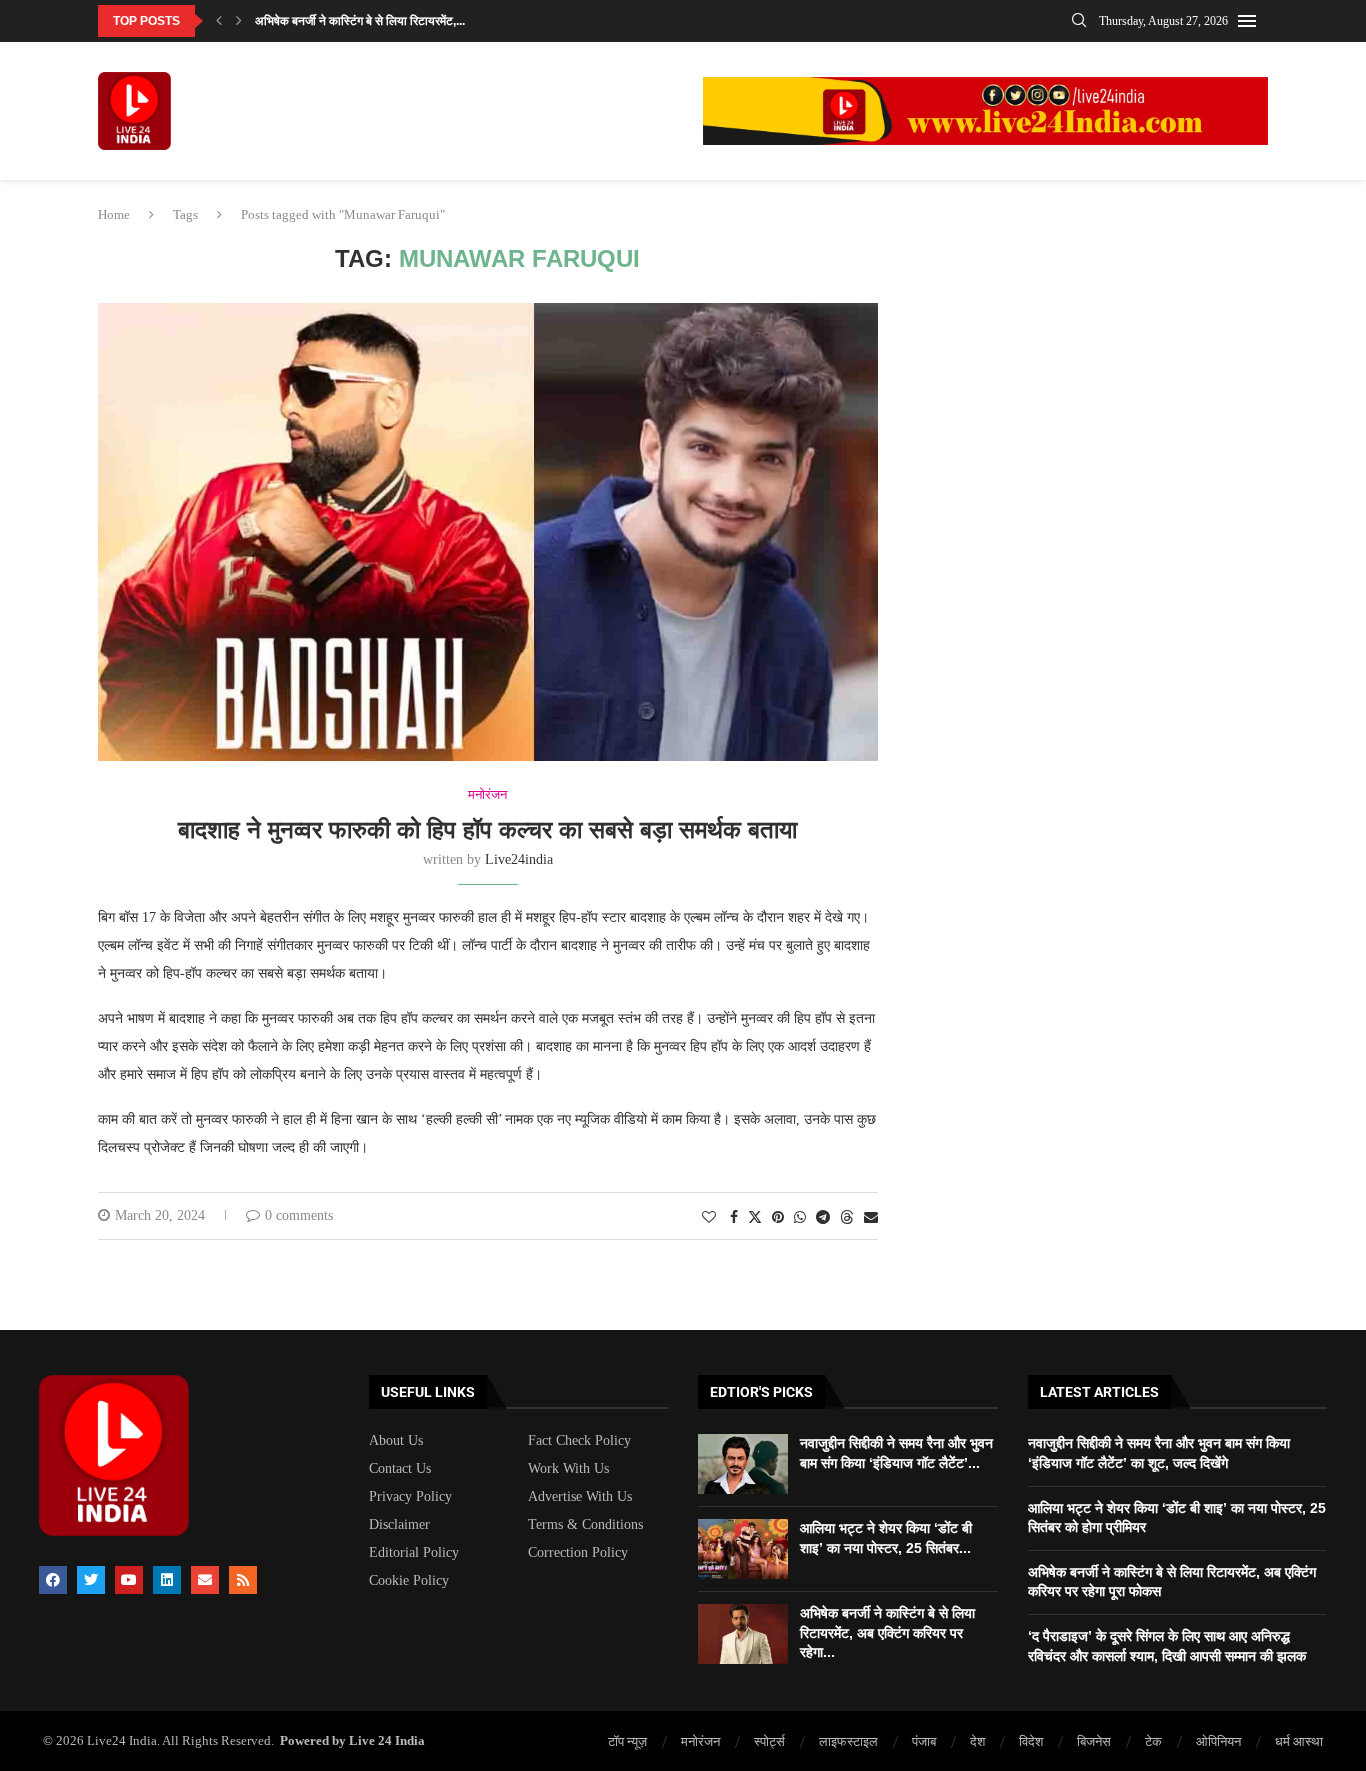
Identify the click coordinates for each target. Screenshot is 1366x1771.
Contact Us (400, 1469)
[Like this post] (709, 1218)
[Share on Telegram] (823, 1218)
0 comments (299, 1215)
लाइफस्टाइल (848, 1741)
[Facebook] (53, 1580)
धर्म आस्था (1299, 1741)
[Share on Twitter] (755, 1217)
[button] (219, 21)
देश (977, 1741)
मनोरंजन (700, 1741)
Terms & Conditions (585, 1525)
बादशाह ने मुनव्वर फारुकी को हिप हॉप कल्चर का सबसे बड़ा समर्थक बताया (487, 829)
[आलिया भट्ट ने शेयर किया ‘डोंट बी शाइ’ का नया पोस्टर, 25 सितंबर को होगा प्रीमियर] (743, 1549)
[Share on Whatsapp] (800, 1218)
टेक (1153, 1741)
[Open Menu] (1247, 21)
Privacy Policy (410, 1497)
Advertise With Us (580, 1497)
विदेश (1031, 1741)
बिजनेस (1094, 1741)
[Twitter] (91, 1580)
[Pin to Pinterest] (778, 1218)
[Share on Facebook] (734, 1218)
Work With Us (568, 1469)
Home (114, 214)
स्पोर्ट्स (769, 1741)
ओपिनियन (1218, 1741)
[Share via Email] (871, 1218)
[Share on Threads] (847, 1217)
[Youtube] (129, 1580)
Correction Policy (578, 1553)
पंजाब (924, 1741)
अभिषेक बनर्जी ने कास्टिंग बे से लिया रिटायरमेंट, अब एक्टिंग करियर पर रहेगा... (887, 1632)
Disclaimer (399, 1525)
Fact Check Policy (579, 1441)
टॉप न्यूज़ (627, 1741)
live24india (519, 859)
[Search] (1079, 21)
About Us (396, 1441)
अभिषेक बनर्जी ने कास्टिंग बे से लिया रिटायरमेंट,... (360, 21)
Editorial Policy (414, 1553)
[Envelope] (205, 1580)
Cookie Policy (409, 1581)
